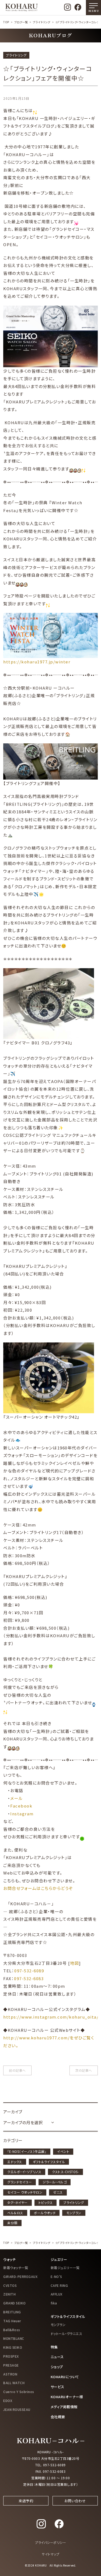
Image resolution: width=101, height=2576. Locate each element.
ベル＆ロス (15, 2213)
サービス (58, 2387)
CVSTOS (10, 2285)
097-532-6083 (29, 1978)
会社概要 (58, 2417)
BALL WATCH (14, 2383)
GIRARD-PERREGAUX (20, 2276)
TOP (6, 22)
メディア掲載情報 (64, 2407)
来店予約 (26, 2501)
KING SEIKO (13, 2347)
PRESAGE (11, 2365)
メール (17, 1798)
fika (54, 2303)
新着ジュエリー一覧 (65, 2268)
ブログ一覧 (21, 22)
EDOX (8, 2400)
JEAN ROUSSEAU (17, 2409)
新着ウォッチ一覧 (16, 2268)
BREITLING (12, 2312)
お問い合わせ (75, 2501)
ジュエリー (59, 2259)
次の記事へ (84, 2070)
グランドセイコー (20, 2182)
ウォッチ (9, 2259)
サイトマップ (50, 2554)
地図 (74, 1963)
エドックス (15, 2162)
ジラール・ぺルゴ (55, 2182)
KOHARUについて (65, 2377)
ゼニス (58, 2192)
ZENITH (9, 2294)
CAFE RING (59, 2285)
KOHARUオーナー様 (67, 2397)
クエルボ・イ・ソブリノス (24, 2172)
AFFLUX (57, 2294)
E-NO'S (56, 2276)
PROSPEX (11, 2356)
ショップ (57, 2367)
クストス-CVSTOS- (65, 2172)
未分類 (12, 2223)
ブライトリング (42, 22)
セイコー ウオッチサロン (25, 2192)
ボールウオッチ (45, 2213)
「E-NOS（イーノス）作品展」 (27, 2151)
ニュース (57, 2357)
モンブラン (74, 2213)
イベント (63, 2151)
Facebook (21, 1806)
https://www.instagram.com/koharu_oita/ (51, 2017)
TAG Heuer (12, 2321)
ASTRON (10, 2374)
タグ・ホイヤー (18, 2202)
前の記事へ (17, 2070)
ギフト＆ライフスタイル (49, 2162)
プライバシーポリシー (50, 2542)
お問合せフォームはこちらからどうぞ (38, 1888)
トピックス (46, 2202)
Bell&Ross (12, 2330)
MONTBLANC (14, 2338)
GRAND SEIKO (15, 2303)
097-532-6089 (29, 1971)
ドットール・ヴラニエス (67, 2333)
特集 (54, 2347)
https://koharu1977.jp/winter (37, 662)
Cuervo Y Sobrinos (19, 2392)
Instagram (22, 1814)
